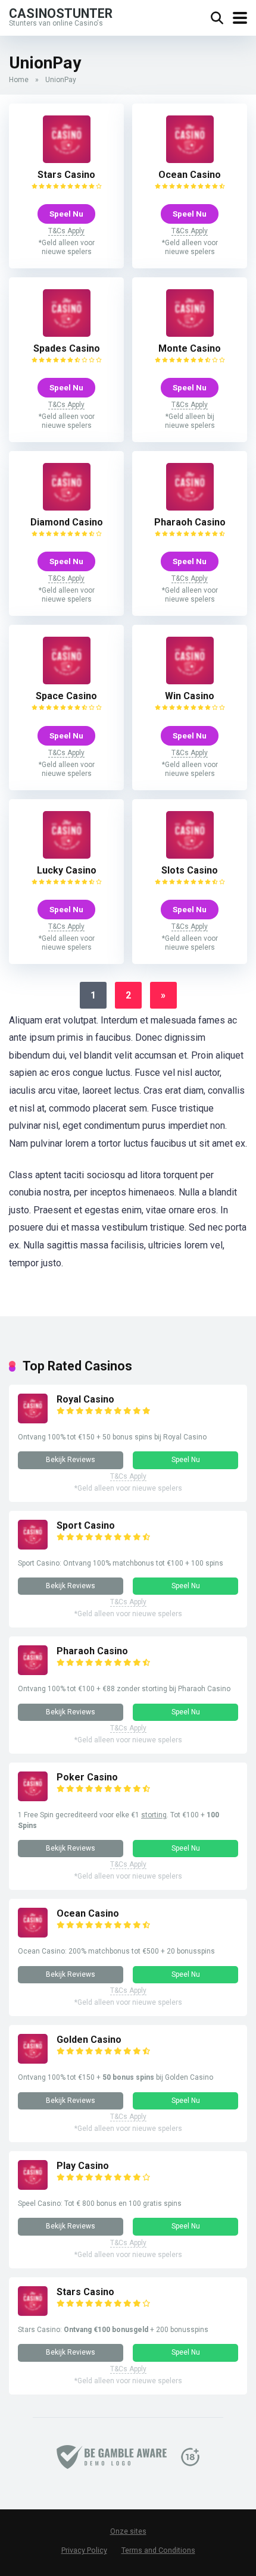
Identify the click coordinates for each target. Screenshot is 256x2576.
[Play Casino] (33, 2187)
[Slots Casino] (190, 855)
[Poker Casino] (33, 1798)
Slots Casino (190, 870)
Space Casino (66, 696)
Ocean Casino (190, 175)
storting (154, 1815)
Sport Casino (86, 1525)
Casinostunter (61, 13)
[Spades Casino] (67, 334)
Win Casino (190, 696)
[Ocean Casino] (190, 160)
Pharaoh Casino (190, 522)
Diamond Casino (67, 522)
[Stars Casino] (67, 160)
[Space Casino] (67, 681)
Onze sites (128, 2531)
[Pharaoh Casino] (190, 507)
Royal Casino (85, 1399)
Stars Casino (66, 175)
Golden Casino (89, 2040)
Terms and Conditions (158, 2550)
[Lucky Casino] (67, 855)
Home (19, 80)
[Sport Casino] (33, 1546)
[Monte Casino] (190, 334)
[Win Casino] (190, 681)
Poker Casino (87, 1777)
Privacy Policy (84, 2550)
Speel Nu (66, 214)
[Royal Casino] (33, 1420)
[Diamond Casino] (67, 507)
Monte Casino (190, 348)
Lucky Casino (67, 870)
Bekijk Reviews (71, 1460)
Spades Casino (67, 348)
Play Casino (83, 2166)
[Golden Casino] (33, 2060)
